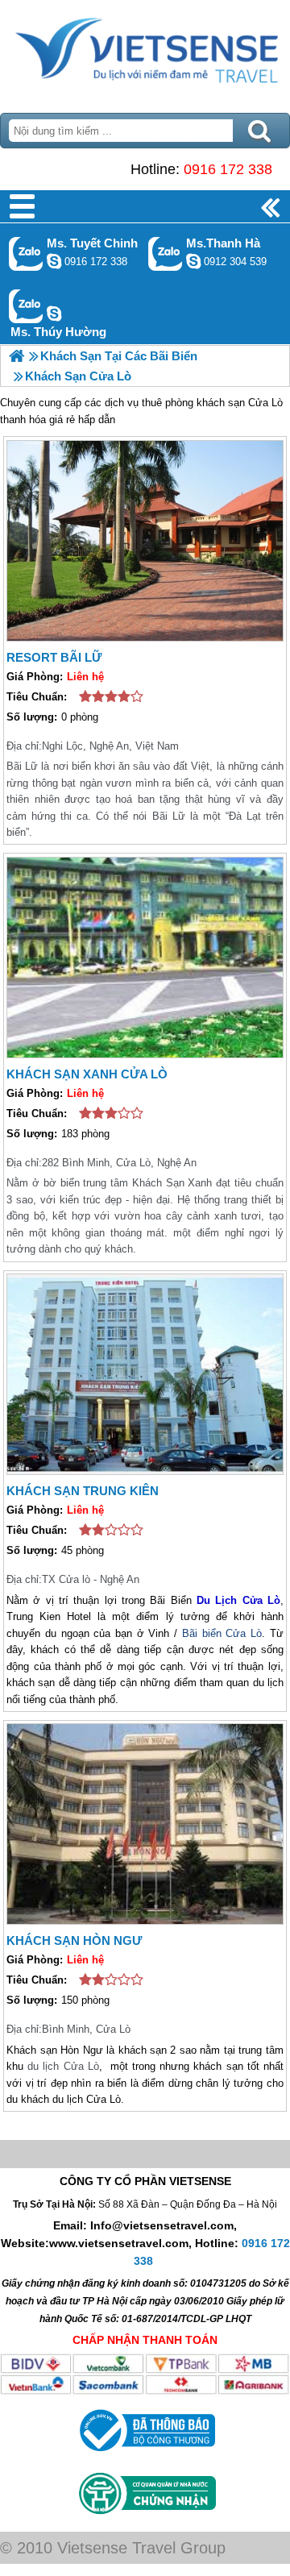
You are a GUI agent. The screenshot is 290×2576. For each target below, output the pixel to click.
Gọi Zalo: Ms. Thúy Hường (26, 306)
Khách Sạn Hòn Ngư (74, 1940)
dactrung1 (54, 314)
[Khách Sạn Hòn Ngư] (145, 1824)
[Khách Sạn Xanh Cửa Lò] (145, 958)
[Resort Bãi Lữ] (145, 541)
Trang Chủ (145, 52)
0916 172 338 (228, 169)
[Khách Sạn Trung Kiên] (145, 1374)
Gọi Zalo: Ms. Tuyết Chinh (26, 253)
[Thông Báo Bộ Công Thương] (145, 2455)
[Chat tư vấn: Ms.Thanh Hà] (193, 261)
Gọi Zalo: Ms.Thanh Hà (166, 253)
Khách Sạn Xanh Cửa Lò (87, 1074)
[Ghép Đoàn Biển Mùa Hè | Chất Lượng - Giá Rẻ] (17, 356)
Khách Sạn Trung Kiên (83, 1491)
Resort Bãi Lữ (54, 657)
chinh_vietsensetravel (54, 261)
